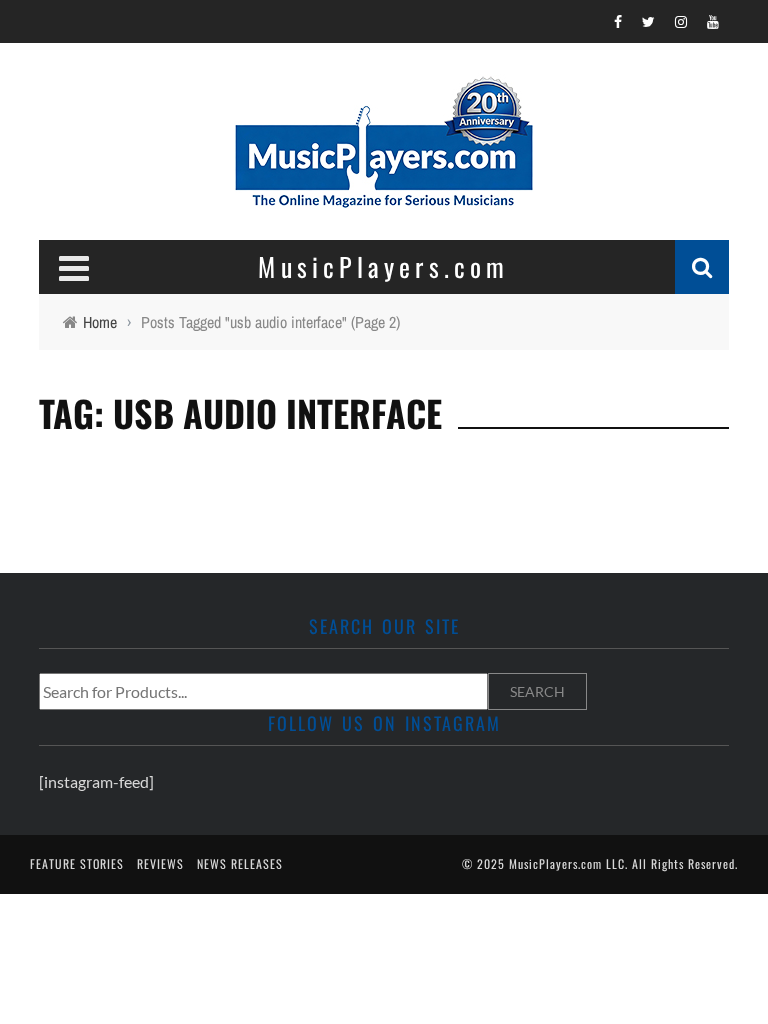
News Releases (240, 863)
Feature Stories (77, 863)
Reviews (160, 863)
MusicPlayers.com (555, 863)
